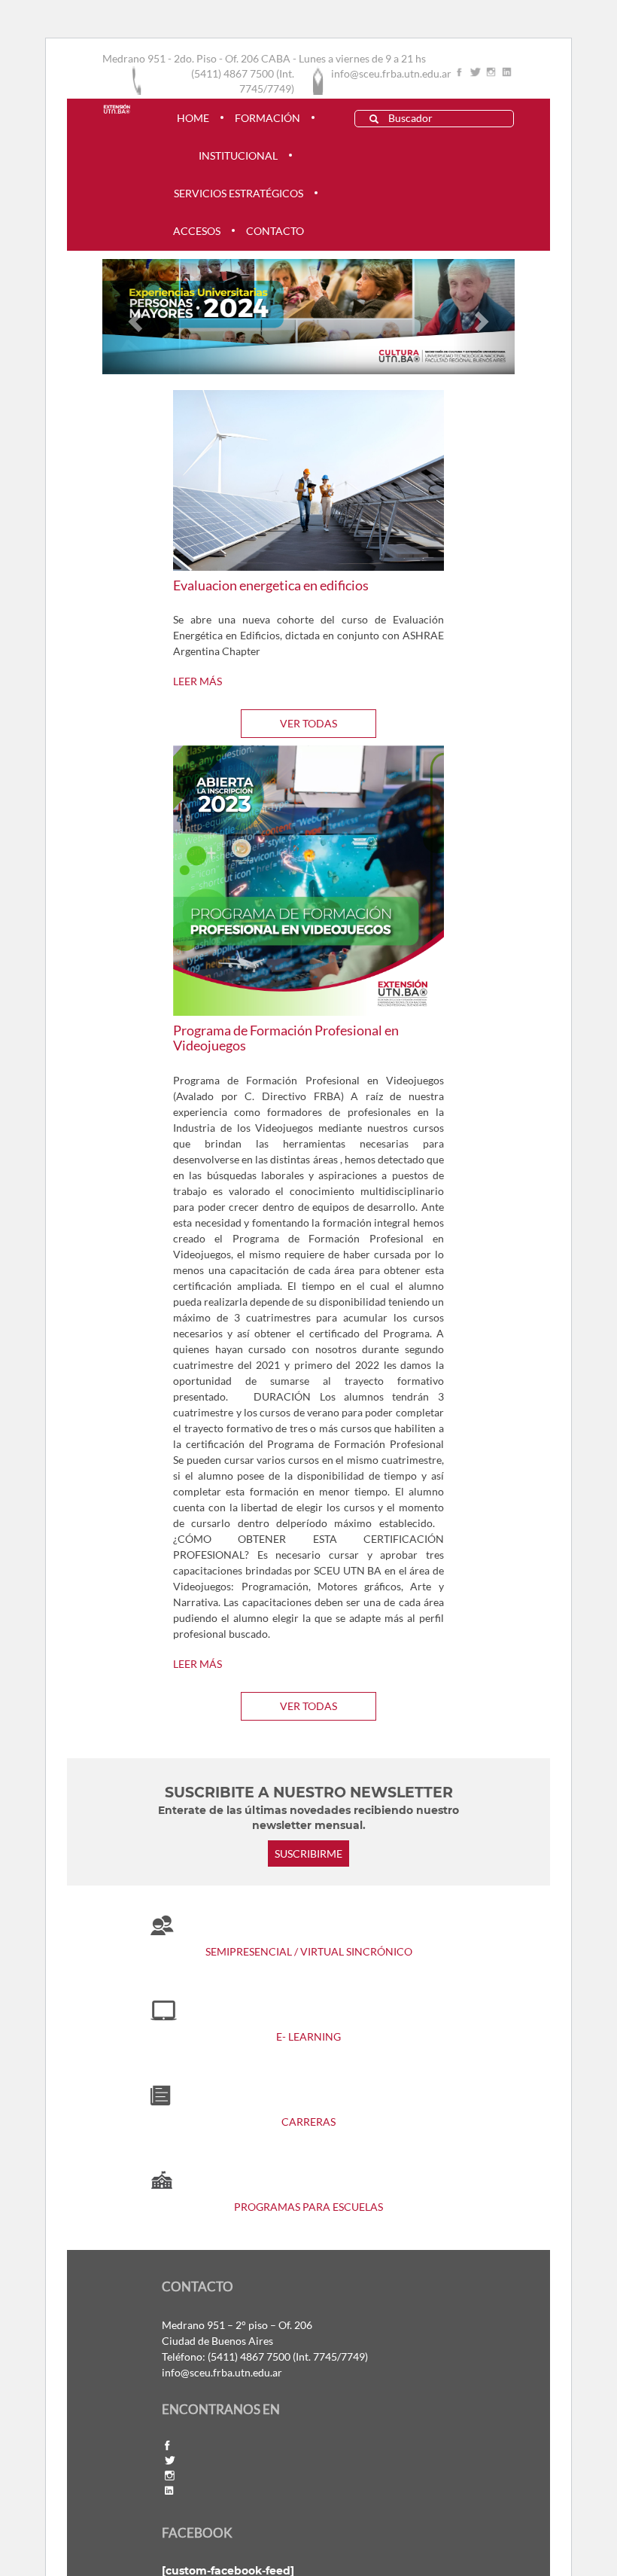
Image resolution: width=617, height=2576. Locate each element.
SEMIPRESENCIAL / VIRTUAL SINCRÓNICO (309, 1951)
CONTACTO (275, 231)
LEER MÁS (198, 681)
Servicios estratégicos (239, 193)
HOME (193, 118)
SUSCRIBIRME (308, 1854)
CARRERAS (308, 2122)
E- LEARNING (308, 2036)
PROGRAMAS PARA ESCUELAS (308, 2207)
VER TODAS (308, 723)
